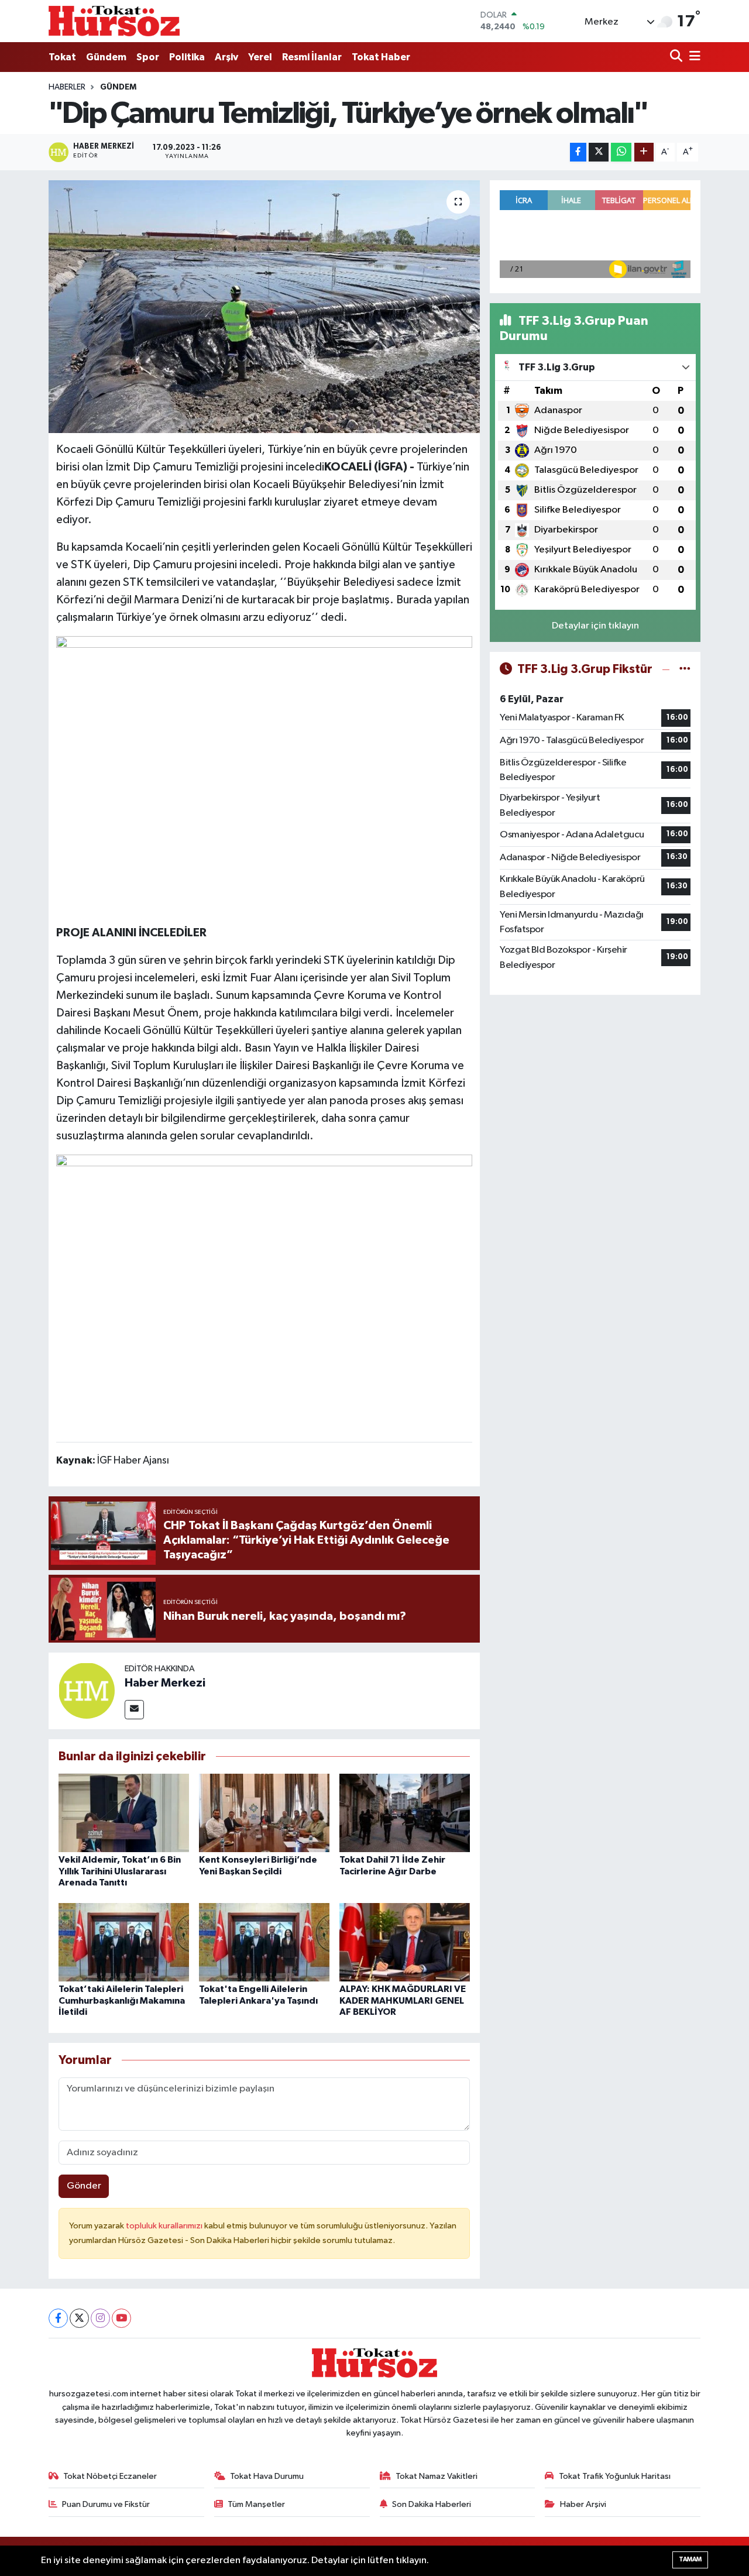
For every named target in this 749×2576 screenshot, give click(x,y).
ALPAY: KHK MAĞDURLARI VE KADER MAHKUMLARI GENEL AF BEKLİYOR (403, 2000)
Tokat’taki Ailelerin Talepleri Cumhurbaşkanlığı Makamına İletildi (122, 2000)
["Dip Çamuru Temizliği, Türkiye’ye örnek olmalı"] (264, 307)
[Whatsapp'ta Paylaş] (621, 152)
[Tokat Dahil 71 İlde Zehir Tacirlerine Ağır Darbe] (405, 1813)
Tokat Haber (381, 57)
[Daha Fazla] (644, 152)
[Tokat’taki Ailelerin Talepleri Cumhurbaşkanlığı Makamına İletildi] (124, 1942)
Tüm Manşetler (256, 2504)
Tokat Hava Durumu (267, 2476)
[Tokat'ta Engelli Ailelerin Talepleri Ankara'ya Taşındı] (264, 1942)
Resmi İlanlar (312, 57)
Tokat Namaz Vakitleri (437, 2476)
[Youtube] (121, 2318)
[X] (79, 2318)
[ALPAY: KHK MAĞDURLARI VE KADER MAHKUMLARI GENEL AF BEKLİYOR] (405, 1942)
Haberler (67, 87)
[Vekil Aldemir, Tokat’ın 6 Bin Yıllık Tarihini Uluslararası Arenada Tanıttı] (124, 1813)
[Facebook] (58, 2318)
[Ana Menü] (693, 57)
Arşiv (226, 57)
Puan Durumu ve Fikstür (106, 2504)
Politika (187, 57)
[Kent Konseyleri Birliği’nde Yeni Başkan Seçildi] (264, 1813)
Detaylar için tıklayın (595, 626)
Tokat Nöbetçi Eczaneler (110, 2476)
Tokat (62, 57)
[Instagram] (100, 2318)
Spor (148, 57)
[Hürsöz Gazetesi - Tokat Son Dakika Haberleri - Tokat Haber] (114, 21)
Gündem (106, 57)
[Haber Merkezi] (87, 1690)
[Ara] (677, 57)
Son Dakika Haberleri (432, 2504)
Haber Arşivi (583, 2504)
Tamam (690, 2559)
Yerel (260, 57)
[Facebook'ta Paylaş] (578, 152)
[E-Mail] (134, 1710)
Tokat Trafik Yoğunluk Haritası (615, 2476)
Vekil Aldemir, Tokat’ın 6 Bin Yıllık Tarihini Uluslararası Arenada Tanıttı (120, 1871)
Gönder (84, 2186)
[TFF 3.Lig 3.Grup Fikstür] (685, 669)
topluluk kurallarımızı (165, 2226)
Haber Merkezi (165, 1683)
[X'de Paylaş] (599, 152)
